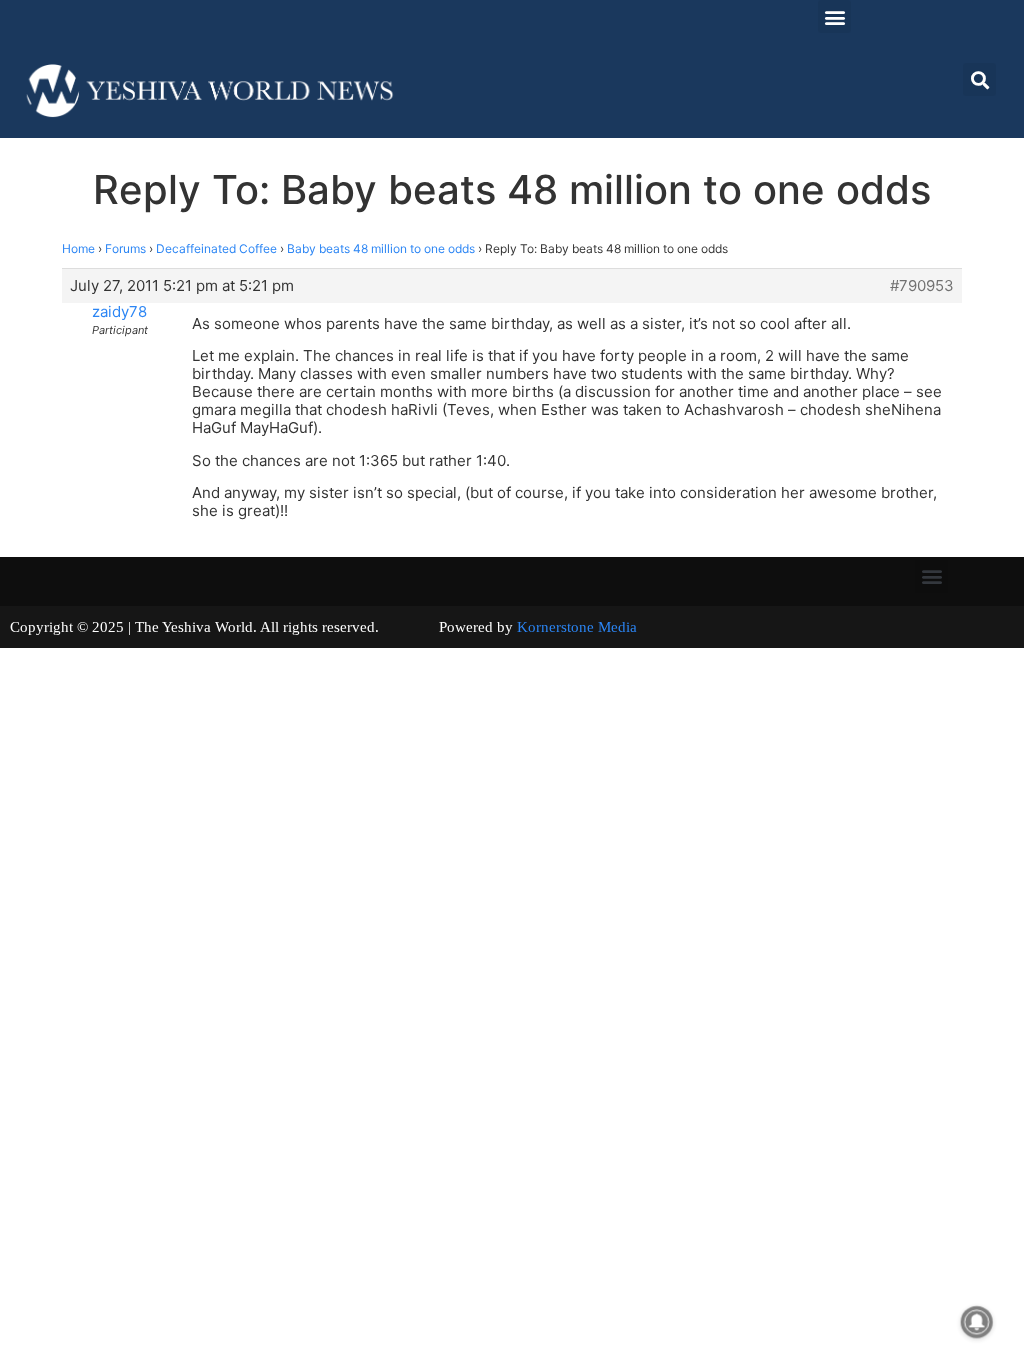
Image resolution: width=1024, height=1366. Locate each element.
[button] (834, 16)
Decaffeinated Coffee (216, 248)
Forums (125, 248)
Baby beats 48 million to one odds (381, 248)
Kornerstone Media (577, 627)
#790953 (922, 286)
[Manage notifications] (977, 1322)
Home (78, 248)
